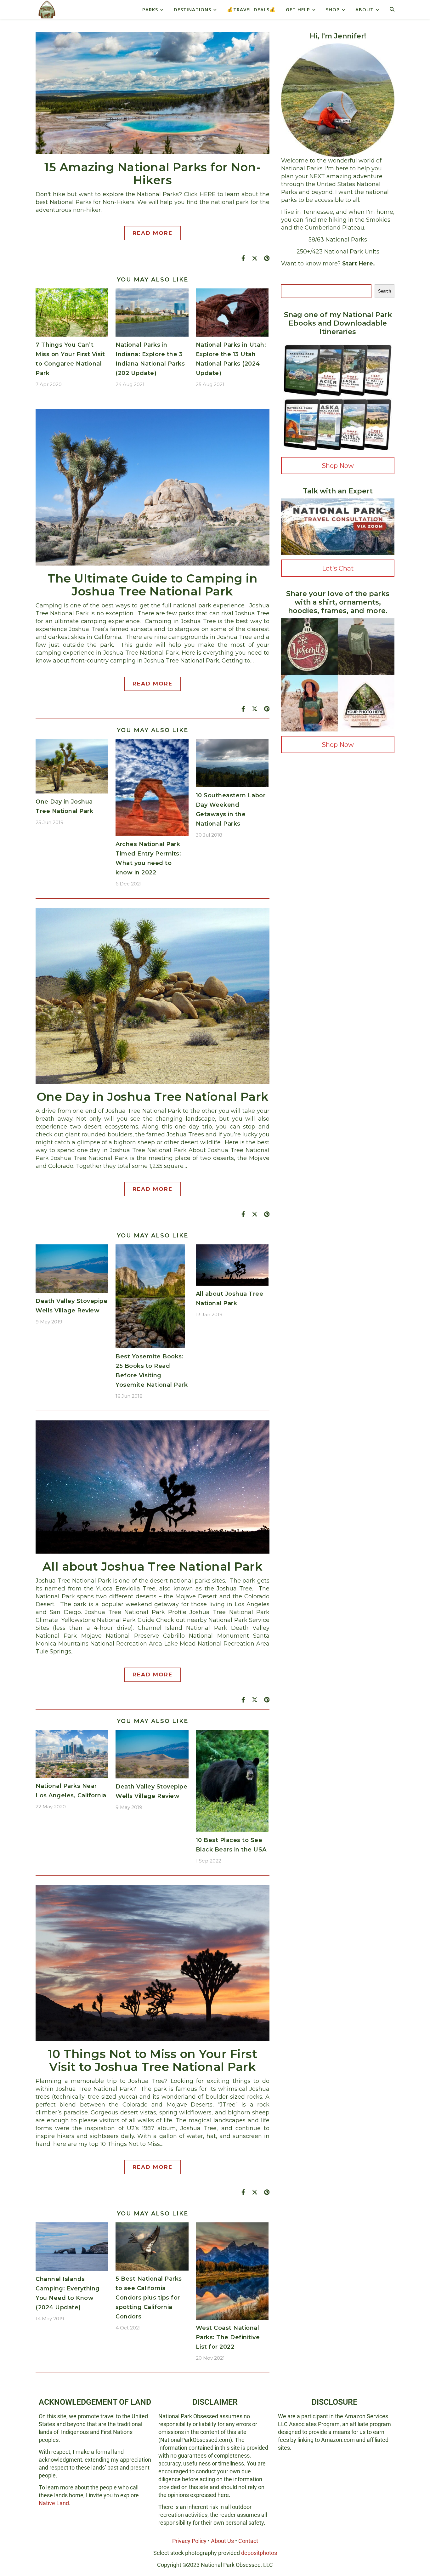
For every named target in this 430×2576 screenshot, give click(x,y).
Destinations (192, 9)
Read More (153, 233)
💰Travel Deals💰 (251, 9)
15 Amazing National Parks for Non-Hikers (153, 173)
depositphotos (259, 2553)
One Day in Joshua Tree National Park (153, 1097)
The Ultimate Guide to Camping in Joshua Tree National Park (153, 585)
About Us (222, 2541)
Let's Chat (338, 568)
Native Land (54, 2503)
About (365, 9)
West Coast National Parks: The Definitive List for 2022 (228, 2337)
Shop (333, 9)
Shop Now (338, 466)
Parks (150, 9)
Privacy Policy (189, 2541)
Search (385, 291)
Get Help (298, 9)
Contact (248, 2541)
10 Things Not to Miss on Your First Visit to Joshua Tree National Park (153, 2060)
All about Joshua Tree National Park (153, 1566)
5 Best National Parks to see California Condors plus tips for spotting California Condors (149, 2298)
